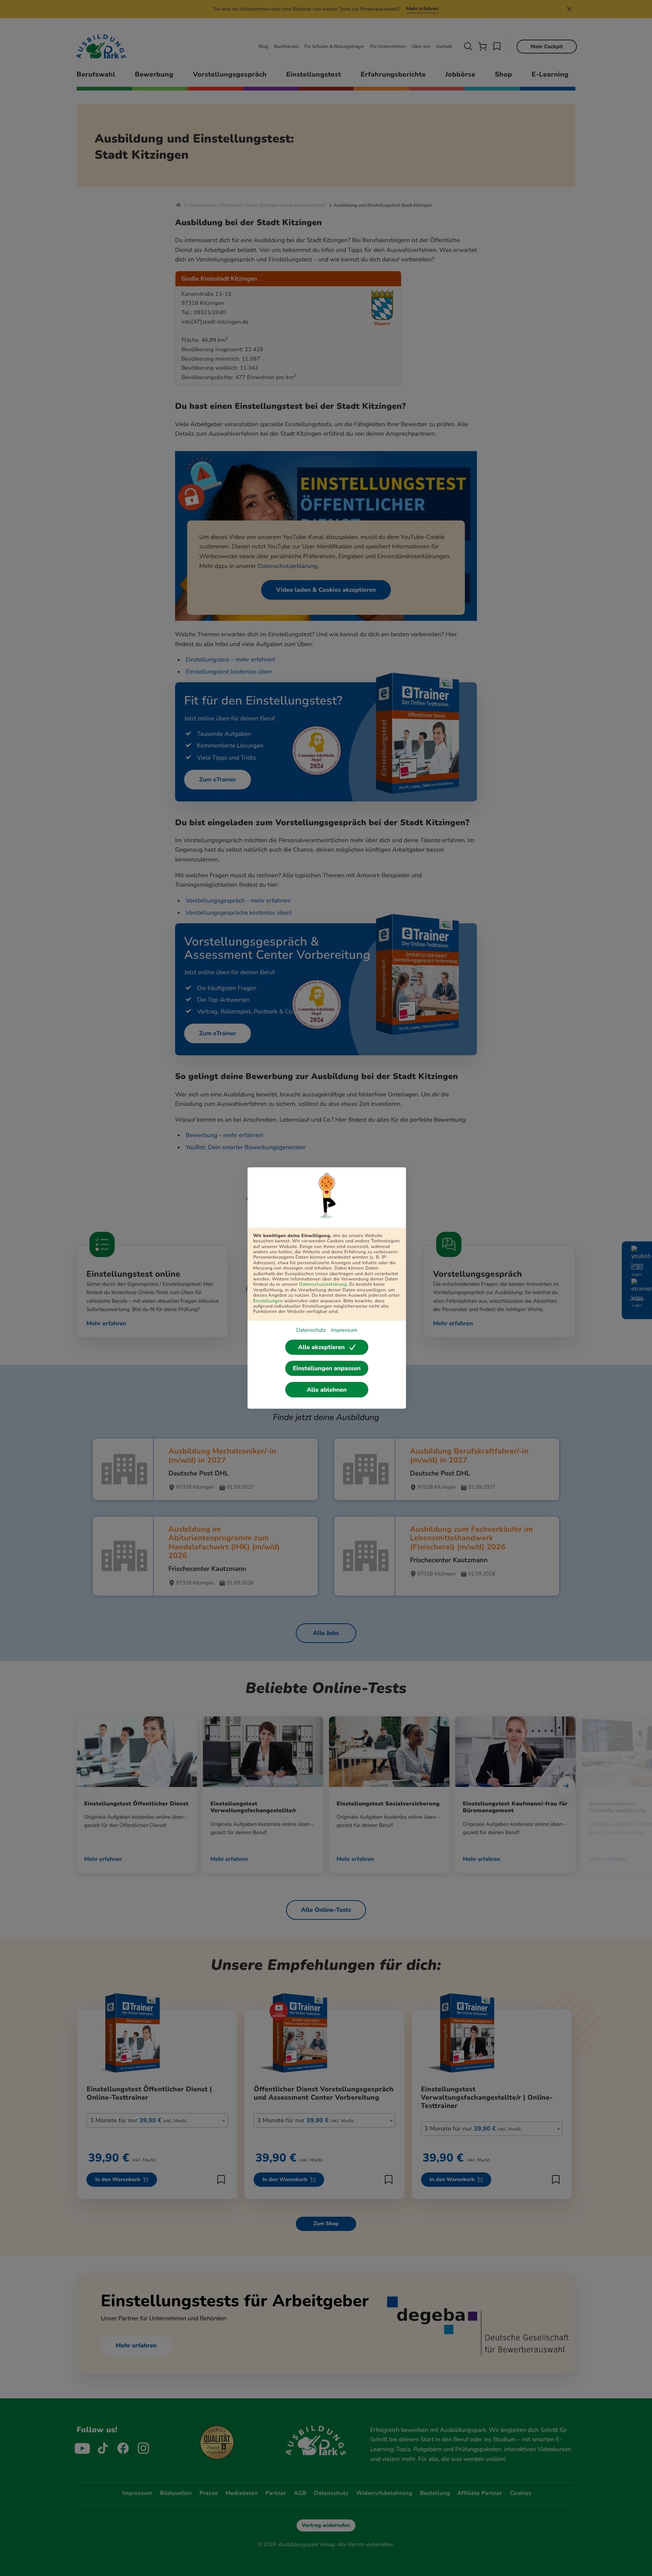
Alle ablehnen (327, 1390)
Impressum (344, 1330)
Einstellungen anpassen (327, 1368)
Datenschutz (311, 1330)
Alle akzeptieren (321, 1347)
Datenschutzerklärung (323, 1285)
